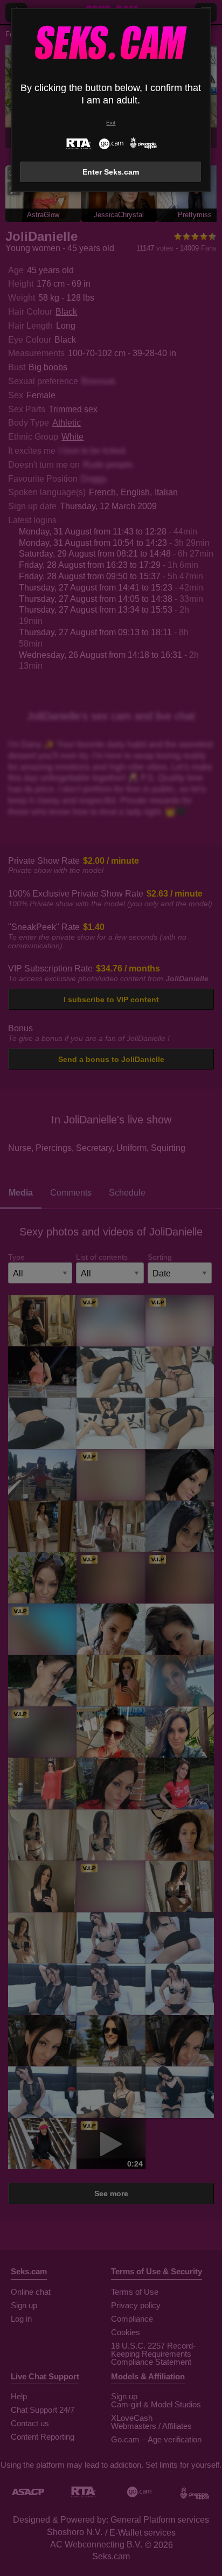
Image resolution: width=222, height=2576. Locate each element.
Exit (111, 123)
